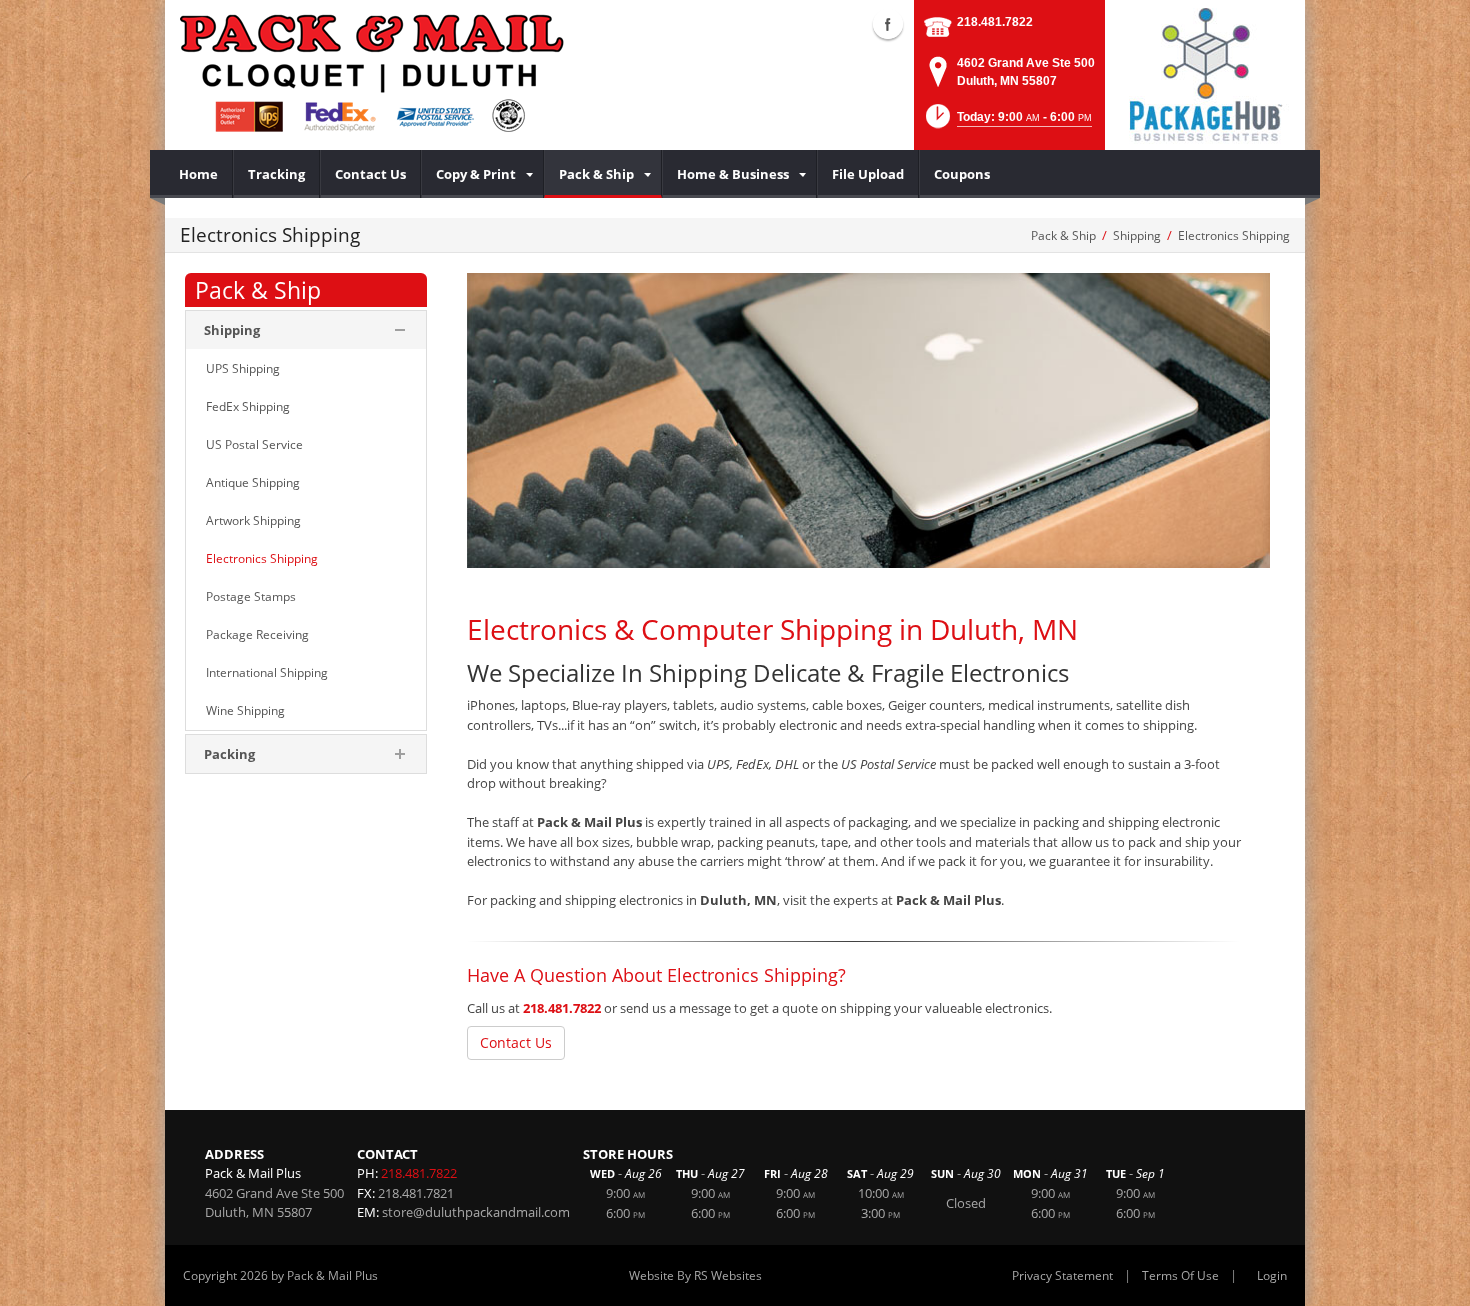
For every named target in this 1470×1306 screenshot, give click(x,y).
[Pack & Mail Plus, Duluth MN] (373, 75)
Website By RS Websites (695, 1275)
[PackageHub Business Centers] (1205, 73)
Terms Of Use (1180, 1275)
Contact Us (516, 1042)
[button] (1007, 122)
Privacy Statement (1062, 1275)
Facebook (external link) (888, 24)
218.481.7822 (995, 22)
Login (1272, 1275)
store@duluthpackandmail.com (476, 1212)
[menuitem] (199, 174)
